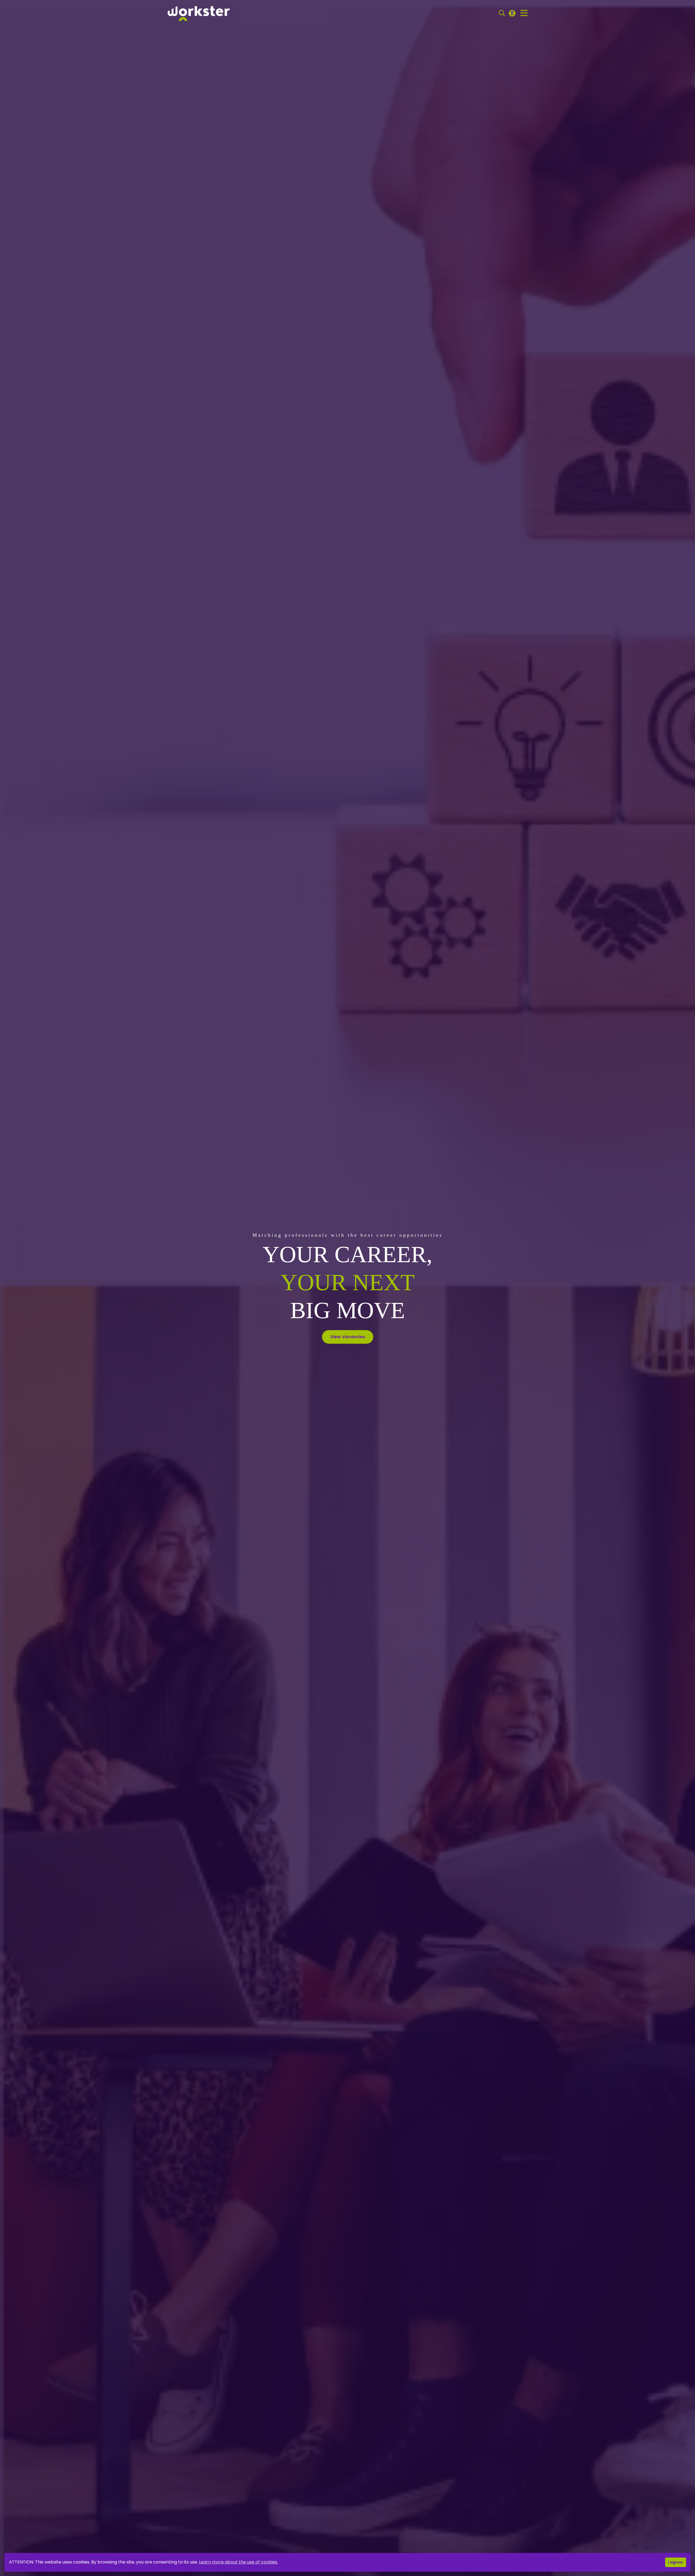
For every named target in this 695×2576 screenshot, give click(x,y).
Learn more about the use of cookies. (238, 2562)
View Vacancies (348, 1337)
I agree (675, 2562)
